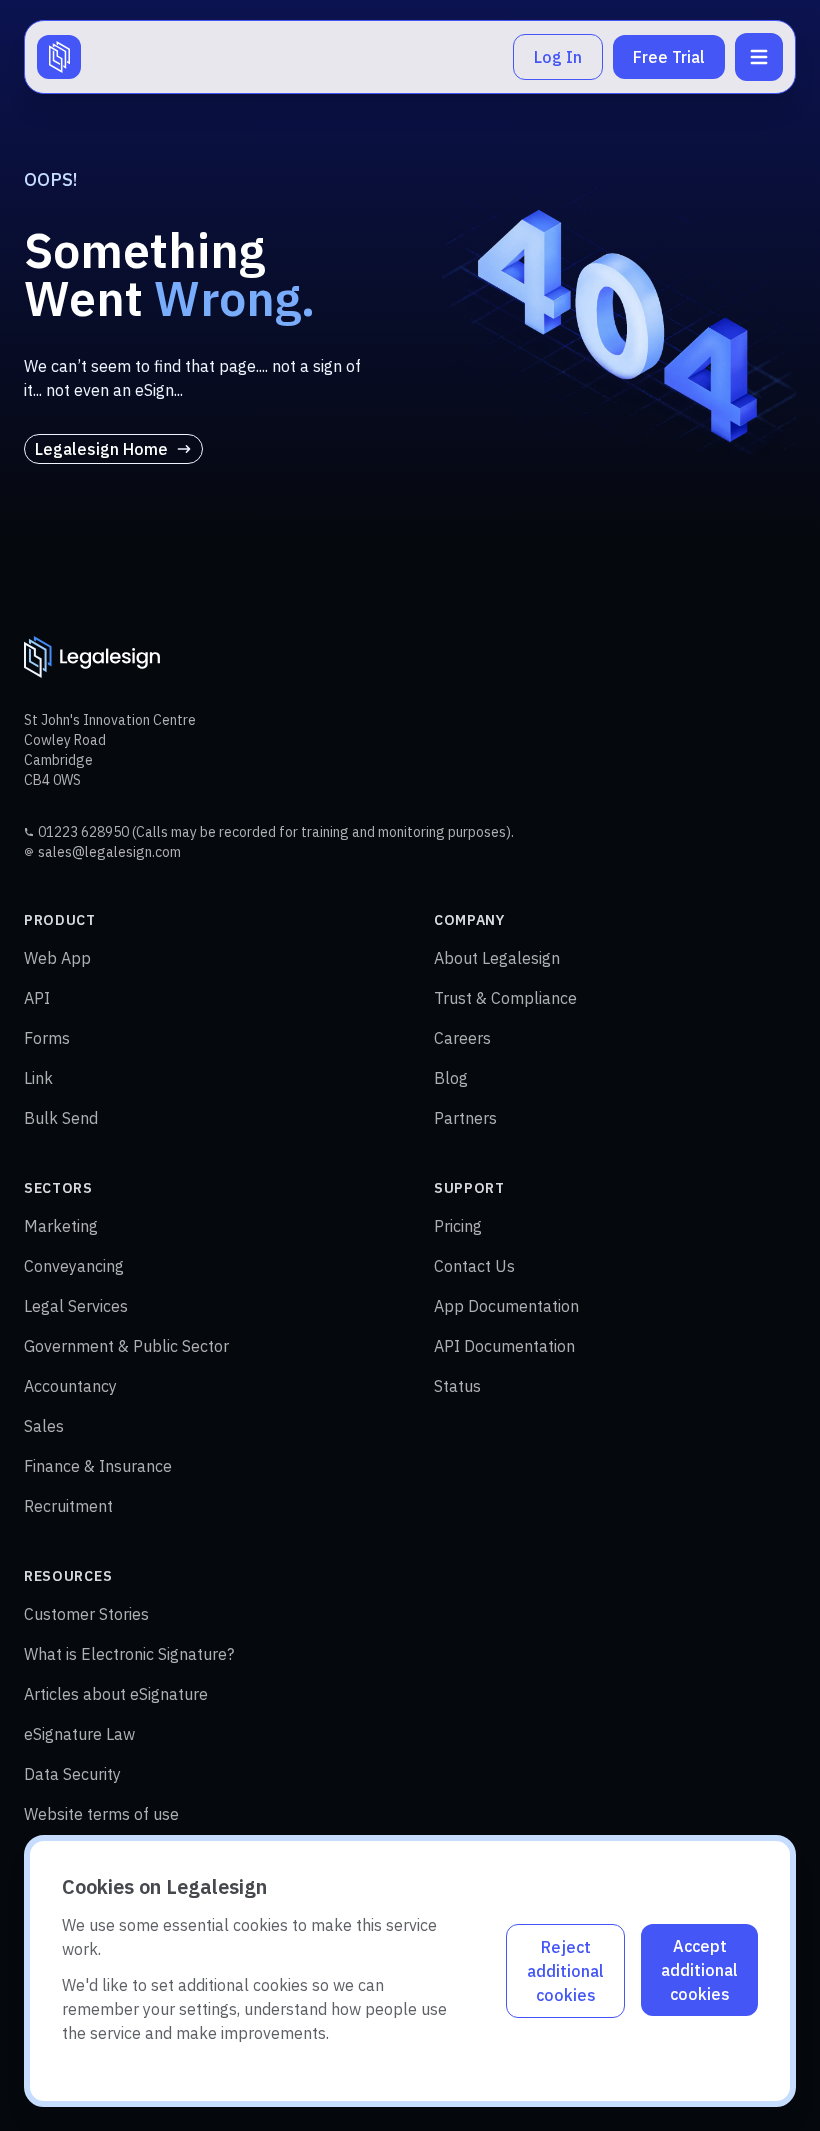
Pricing (458, 1226)
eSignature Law (79, 1734)
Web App (57, 958)
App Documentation (506, 1306)
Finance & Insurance (98, 1466)
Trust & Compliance (505, 998)
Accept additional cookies (699, 1970)
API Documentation (504, 1346)
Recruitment (68, 1506)
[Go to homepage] (59, 57)
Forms (47, 1038)
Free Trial (669, 57)
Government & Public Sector (126, 1346)
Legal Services (76, 1306)
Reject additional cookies (565, 1971)
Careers (462, 1038)
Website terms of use (101, 1814)
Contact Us (474, 1266)
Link (38, 1078)
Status (457, 1386)
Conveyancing (74, 1266)
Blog (451, 1078)
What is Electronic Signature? (129, 1654)
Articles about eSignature (116, 1694)
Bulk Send (61, 1118)
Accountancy (70, 1386)
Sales (44, 1426)
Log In (558, 57)
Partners (465, 1118)
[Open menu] (759, 57)
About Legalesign (497, 958)
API (37, 998)
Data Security (72, 1774)
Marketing (61, 1226)
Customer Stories (86, 1614)
